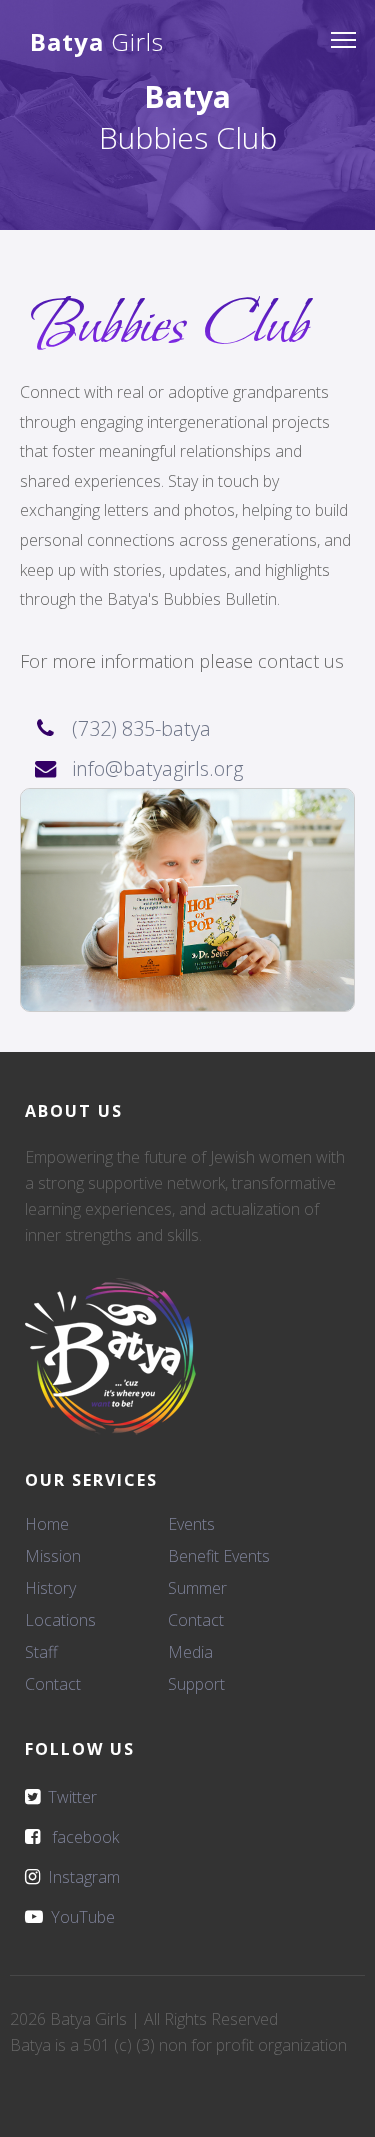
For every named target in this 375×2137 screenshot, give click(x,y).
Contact (53, 1684)
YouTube (79, 1917)
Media (190, 1652)
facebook (79, 1837)
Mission (53, 1556)
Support (196, 1684)
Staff (41, 1652)
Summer (197, 1588)
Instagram (80, 1877)
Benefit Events (219, 1556)
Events (191, 1524)
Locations (60, 1620)
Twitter (68, 1797)
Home (47, 1524)
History (50, 1588)
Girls (97, 41)
